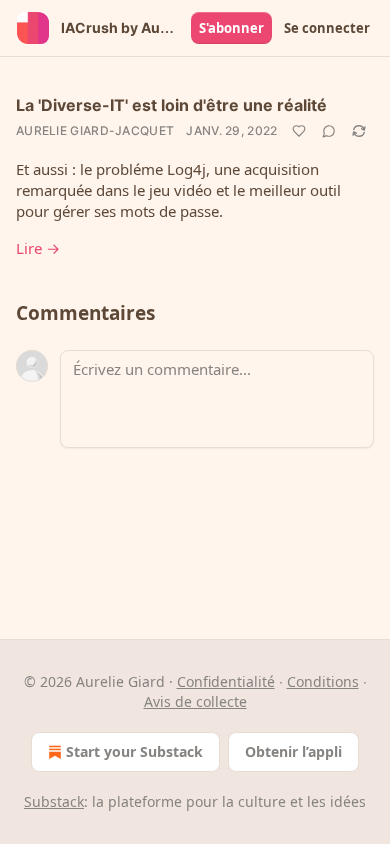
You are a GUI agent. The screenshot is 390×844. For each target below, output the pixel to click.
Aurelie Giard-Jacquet (95, 130)
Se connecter (327, 28)
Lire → (38, 248)
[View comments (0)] (329, 131)
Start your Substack (134, 751)
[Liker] (299, 131)
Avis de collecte (195, 701)
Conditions (323, 681)
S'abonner (231, 28)
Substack (54, 801)
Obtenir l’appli (293, 751)
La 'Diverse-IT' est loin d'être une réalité (171, 105)
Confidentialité (226, 681)
